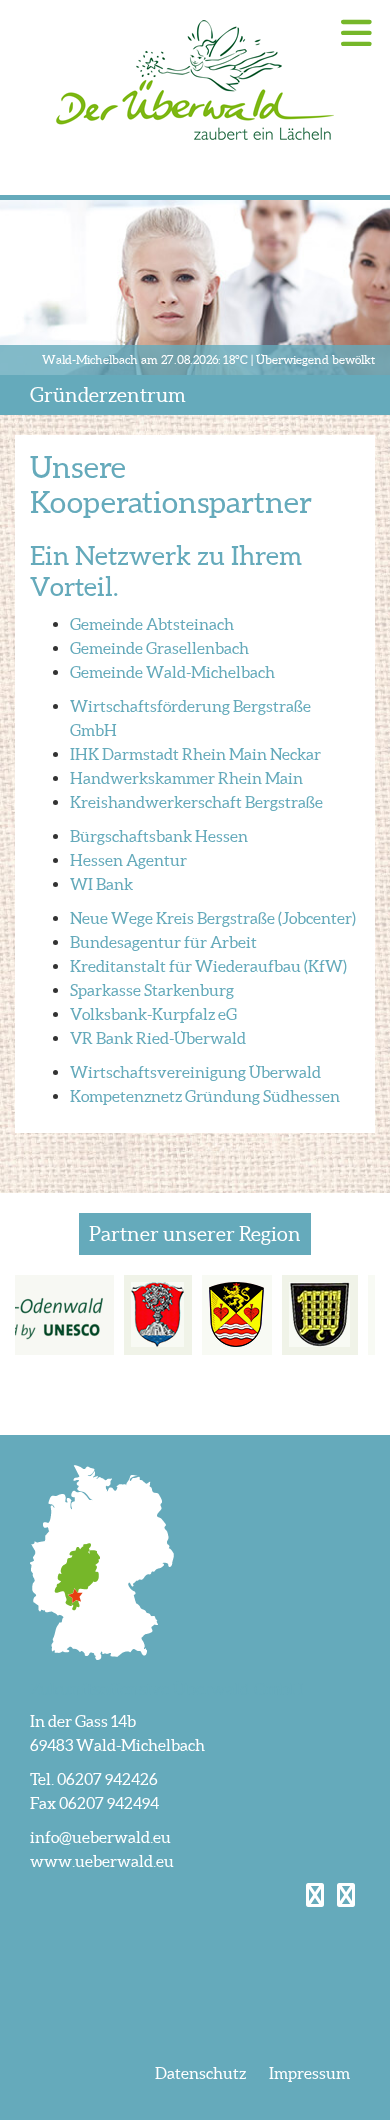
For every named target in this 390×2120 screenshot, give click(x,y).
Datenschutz (200, 2073)
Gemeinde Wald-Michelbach (172, 672)
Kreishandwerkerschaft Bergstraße (196, 802)
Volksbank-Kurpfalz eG (153, 1014)
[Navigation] (356, 33)
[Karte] (102, 1561)
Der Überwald (195, 80)
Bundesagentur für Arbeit (163, 942)
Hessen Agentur (128, 860)
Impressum (309, 2073)
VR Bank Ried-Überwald (158, 1038)
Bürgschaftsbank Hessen (159, 836)
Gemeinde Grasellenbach (159, 648)
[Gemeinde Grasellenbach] (237, 1315)
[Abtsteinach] (158, 1315)
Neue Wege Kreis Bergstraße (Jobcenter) (213, 918)
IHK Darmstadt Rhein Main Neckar (195, 754)
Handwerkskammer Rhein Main (186, 778)
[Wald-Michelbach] (320, 1315)
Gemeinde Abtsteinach (152, 624)
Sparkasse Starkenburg (152, 990)
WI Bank (101, 884)
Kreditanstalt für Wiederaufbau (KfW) (208, 966)
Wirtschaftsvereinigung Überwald (195, 1072)
